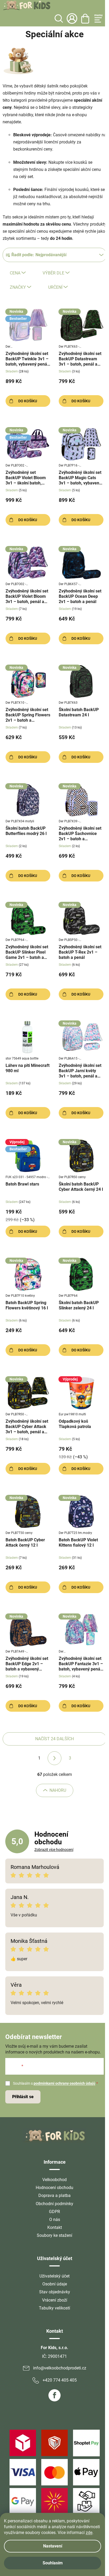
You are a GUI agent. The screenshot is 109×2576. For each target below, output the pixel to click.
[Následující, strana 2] (54, 1758)
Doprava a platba (54, 2195)
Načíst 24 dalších (54, 1739)
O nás (55, 2220)
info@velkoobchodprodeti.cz (60, 2368)
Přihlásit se (23, 2097)
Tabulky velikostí (54, 2308)
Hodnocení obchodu (54, 2188)
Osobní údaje (55, 2284)
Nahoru (58, 1790)
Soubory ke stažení (54, 2235)
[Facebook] (54, 2395)
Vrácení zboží (55, 2300)
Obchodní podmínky (54, 2204)
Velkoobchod (54, 2180)
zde (89, 2533)
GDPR (54, 2212)
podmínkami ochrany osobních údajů (64, 2083)
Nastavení (53, 2546)
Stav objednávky (55, 2292)
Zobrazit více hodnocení (54, 1850)
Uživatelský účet (54, 2276)
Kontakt (55, 2227)
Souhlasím (53, 2563)
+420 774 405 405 (60, 2380)
